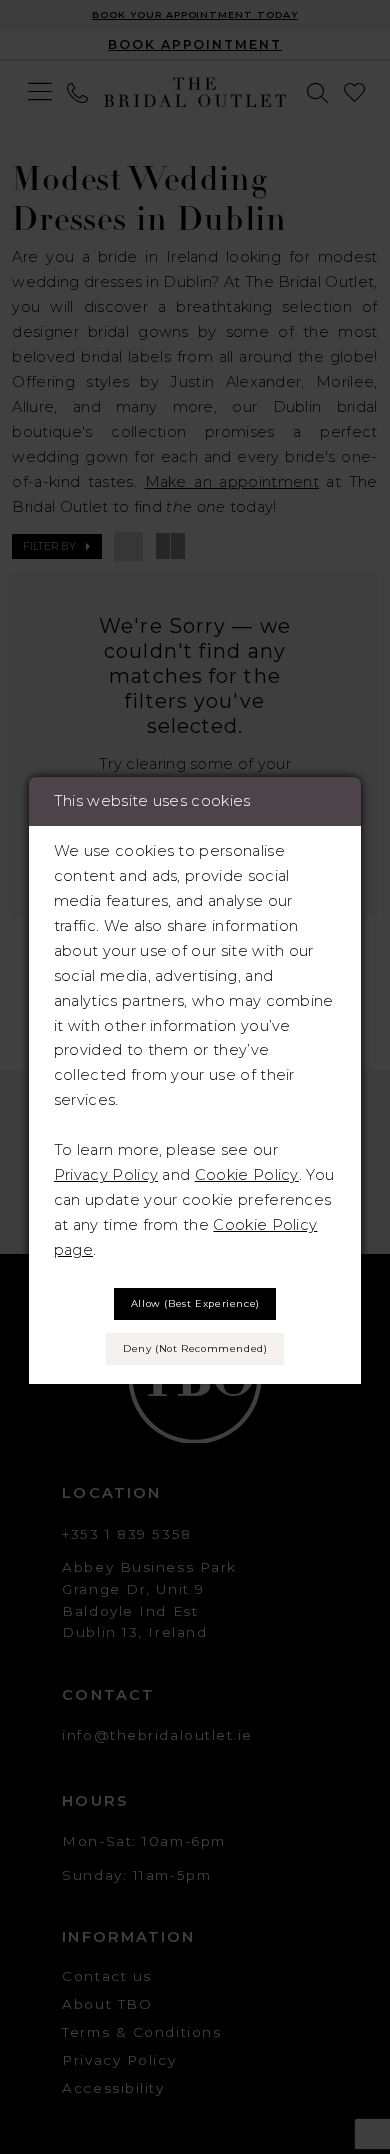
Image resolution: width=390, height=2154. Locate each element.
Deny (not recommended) (195, 1348)
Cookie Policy (247, 1175)
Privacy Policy (106, 1175)
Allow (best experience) (195, 1303)
